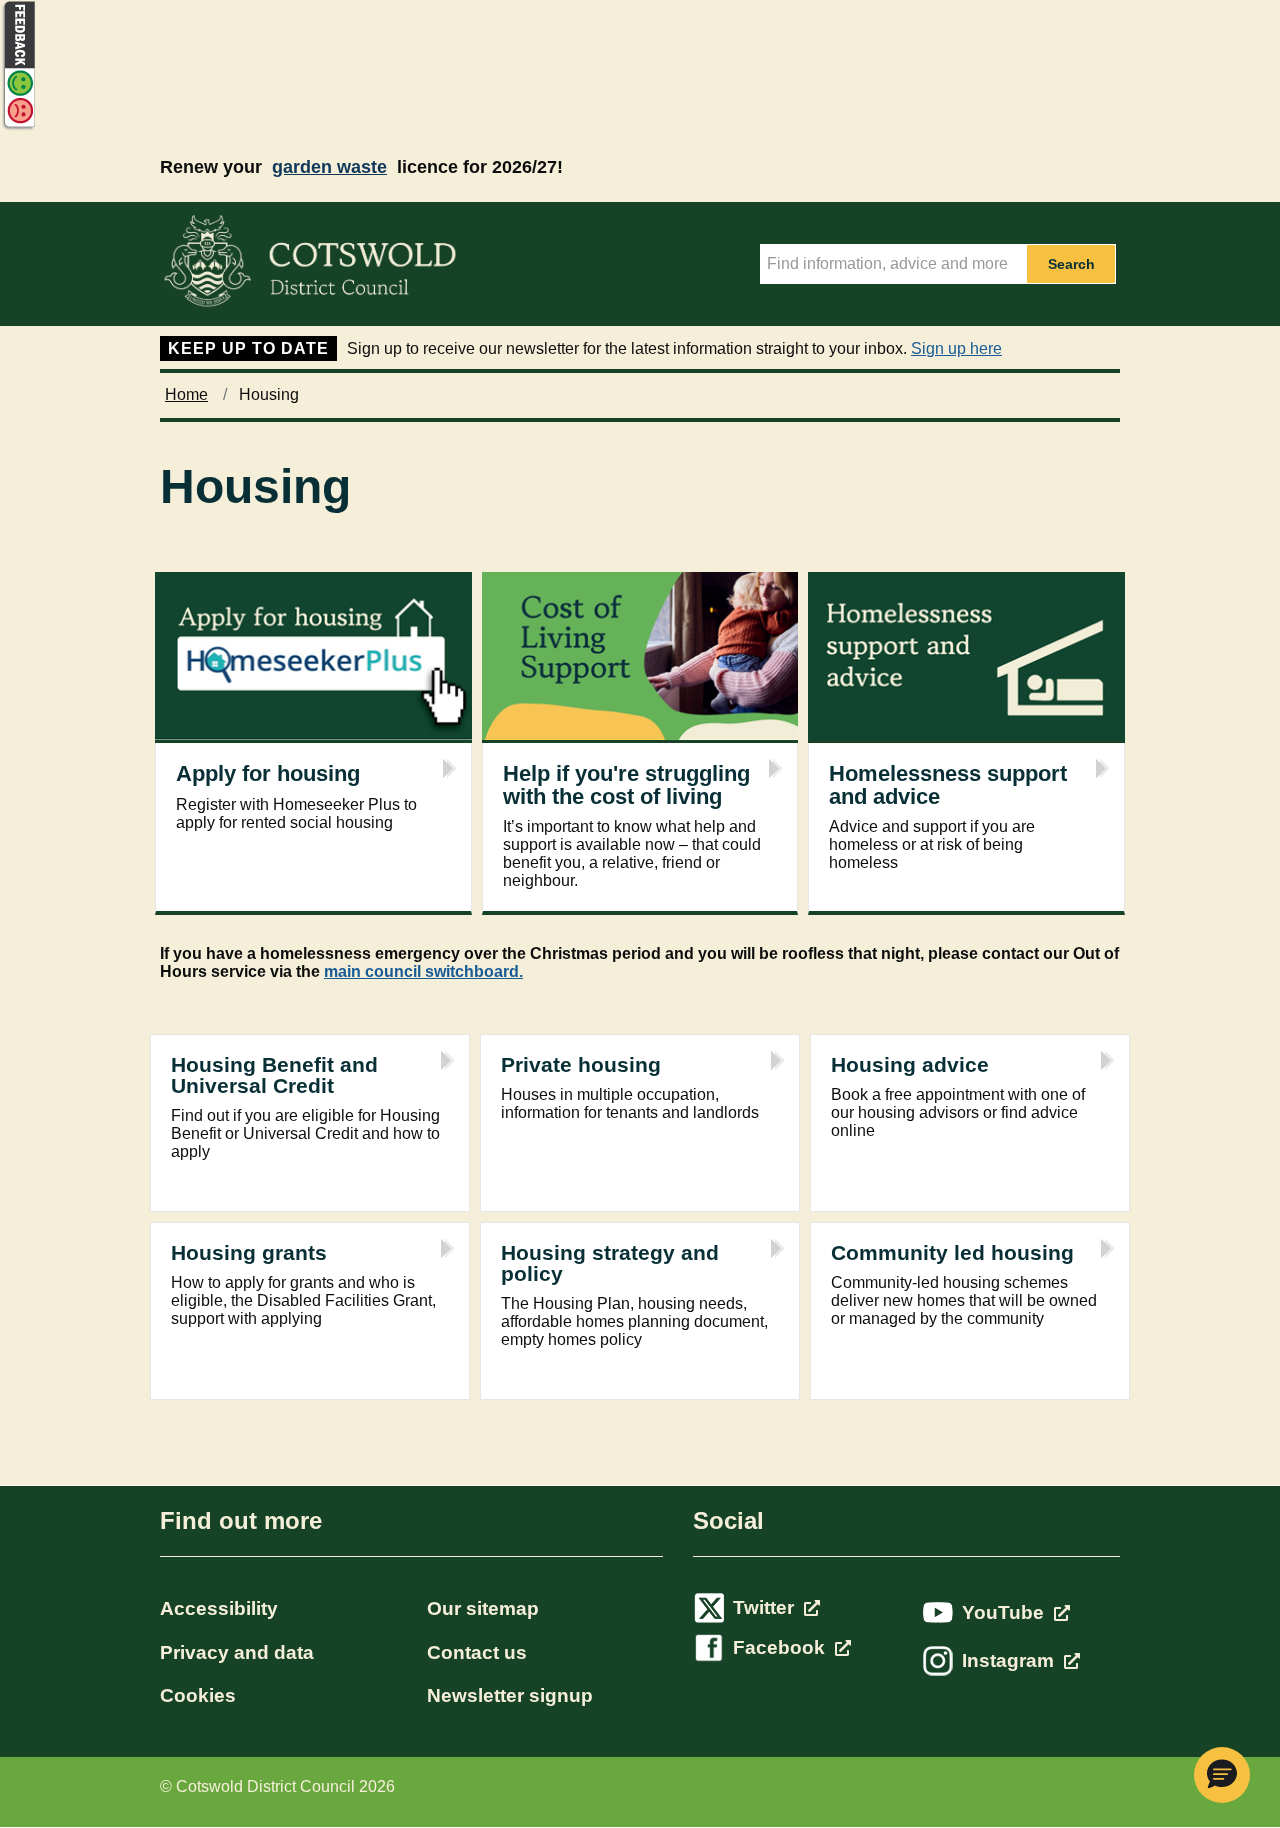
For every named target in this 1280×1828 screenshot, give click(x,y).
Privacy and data (237, 1652)
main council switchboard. (423, 971)
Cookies (198, 1695)
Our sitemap (483, 1608)
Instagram (1010, 1660)
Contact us (477, 1652)
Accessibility (219, 1608)
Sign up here (956, 348)
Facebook (781, 1647)
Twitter (766, 1607)
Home (186, 394)
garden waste (329, 167)
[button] (1222, 1775)
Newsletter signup (510, 1695)
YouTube (1005, 1612)
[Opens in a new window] (18, 126)
